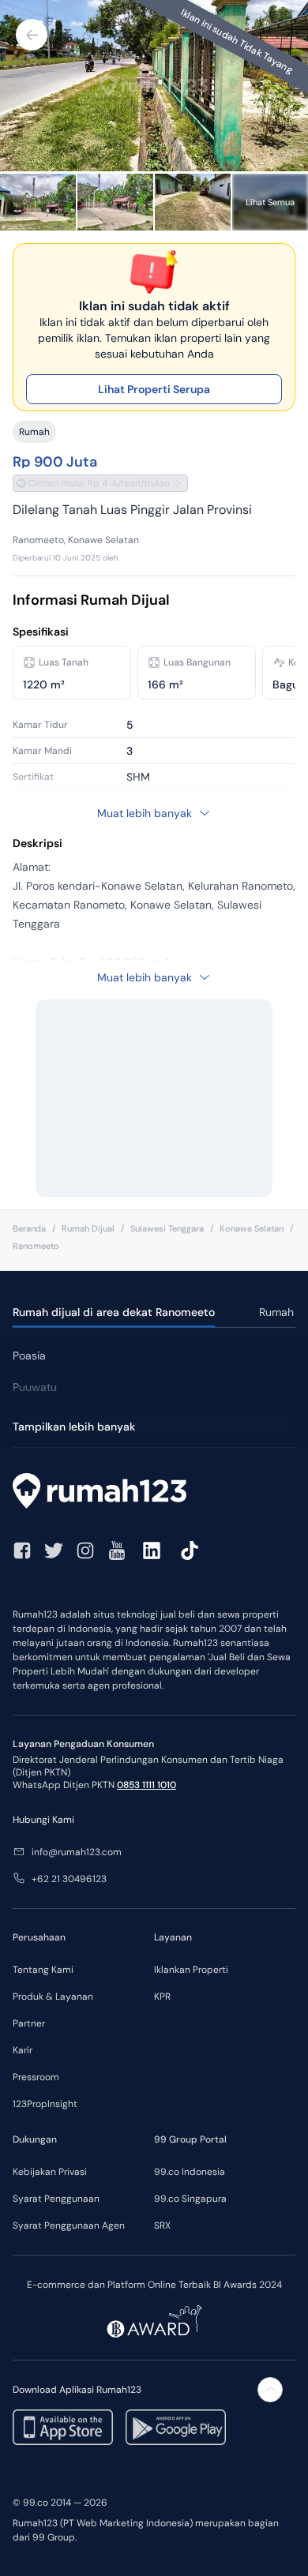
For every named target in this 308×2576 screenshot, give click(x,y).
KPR (162, 1997)
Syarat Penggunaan (56, 2199)
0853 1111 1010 (146, 1785)
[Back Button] (32, 35)
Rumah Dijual (88, 1228)
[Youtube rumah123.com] (117, 1550)
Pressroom (36, 2077)
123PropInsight (45, 2104)
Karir (23, 2050)
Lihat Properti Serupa (154, 389)
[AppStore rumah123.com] (63, 2427)
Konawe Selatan (252, 1228)
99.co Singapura (190, 2199)
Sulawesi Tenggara (167, 1228)
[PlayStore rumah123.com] (176, 2427)
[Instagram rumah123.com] (85, 1550)
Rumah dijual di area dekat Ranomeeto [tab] (114, 1312)
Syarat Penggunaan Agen (69, 2225)
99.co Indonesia (190, 2172)
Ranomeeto (36, 1246)
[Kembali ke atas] (270, 2390)
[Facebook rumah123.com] (22, 1550)
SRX (162, 2225)
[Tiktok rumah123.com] (190, 1550)
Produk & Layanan (53, 1997)
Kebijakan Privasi (50, 2172)
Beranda (29, 1228)
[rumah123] (154, 1493)
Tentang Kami (43, 1970)
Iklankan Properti (191, 1970)
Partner (29, 2023)
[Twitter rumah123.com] (54, 1550)
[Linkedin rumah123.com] (152, 1550)
